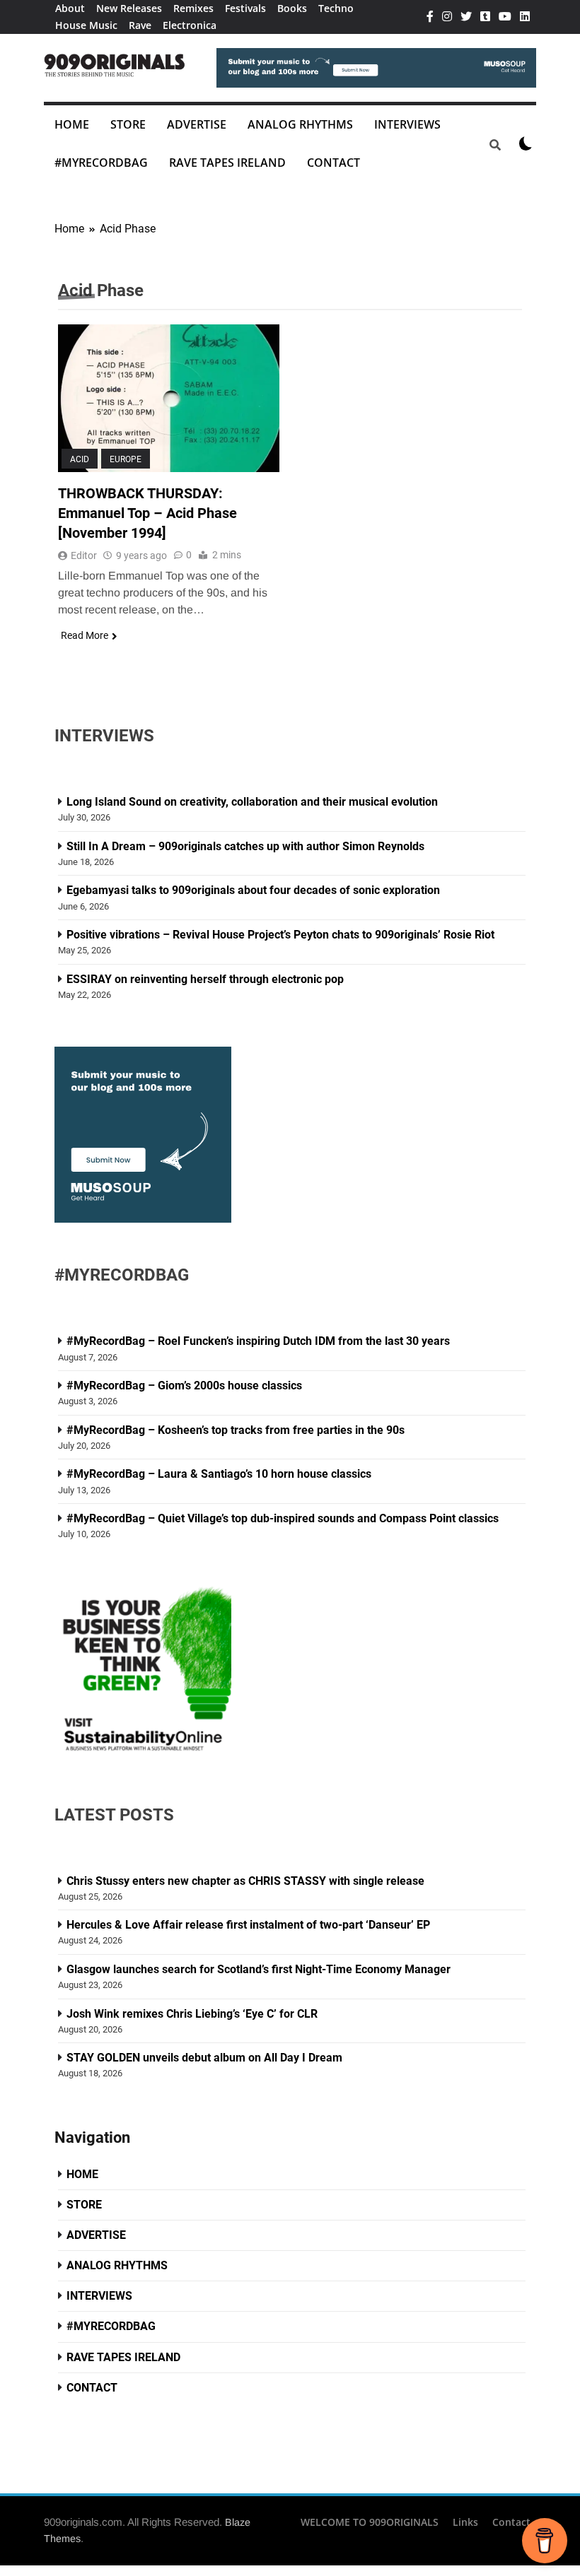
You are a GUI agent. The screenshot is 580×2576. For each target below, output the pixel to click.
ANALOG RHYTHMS (300, 124)
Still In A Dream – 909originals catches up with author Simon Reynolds (245, 846)
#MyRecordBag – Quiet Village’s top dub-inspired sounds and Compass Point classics (283, 1518)
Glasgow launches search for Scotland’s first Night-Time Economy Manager (259, 1969)
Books (292, 8)
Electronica (190, 25)
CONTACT (333, 163)
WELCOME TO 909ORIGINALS (370, 2522)
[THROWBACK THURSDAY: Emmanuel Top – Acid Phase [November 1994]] (169, 398)
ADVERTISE (197, 124)
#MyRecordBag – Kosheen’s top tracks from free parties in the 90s (236, 1430)
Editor (84, 555)
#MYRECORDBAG (101, 163)
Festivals (245, 8)
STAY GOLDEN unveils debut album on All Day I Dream (204, 2058)
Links (465, 2522)
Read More (85, 635)
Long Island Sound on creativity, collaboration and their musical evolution (252, 802)
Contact (511, 2522)
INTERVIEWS (407, 124)
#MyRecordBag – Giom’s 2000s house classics (184, 1386)
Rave (140, 25)
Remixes (193, 8)
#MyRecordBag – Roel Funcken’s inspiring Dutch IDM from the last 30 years (258, 1341)
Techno (336, 8)
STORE (128, 124)
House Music (86, 25)
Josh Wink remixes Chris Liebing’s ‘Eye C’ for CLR (192, 2014)
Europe (126, 459)
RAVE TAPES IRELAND (227, 163)
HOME (72, 124)
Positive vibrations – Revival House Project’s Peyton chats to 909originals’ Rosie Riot (282, 935)
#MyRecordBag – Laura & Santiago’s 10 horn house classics (219, 1474)
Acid (80, 459)
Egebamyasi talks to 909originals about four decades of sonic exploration (253, 890)
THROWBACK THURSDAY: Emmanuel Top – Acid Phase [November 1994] (147, 513)
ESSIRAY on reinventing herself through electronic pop (205, 979)
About (70, 8)
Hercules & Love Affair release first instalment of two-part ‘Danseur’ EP (248, 1925)
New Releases (129, 8)
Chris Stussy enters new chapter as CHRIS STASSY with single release (245, 1881)
